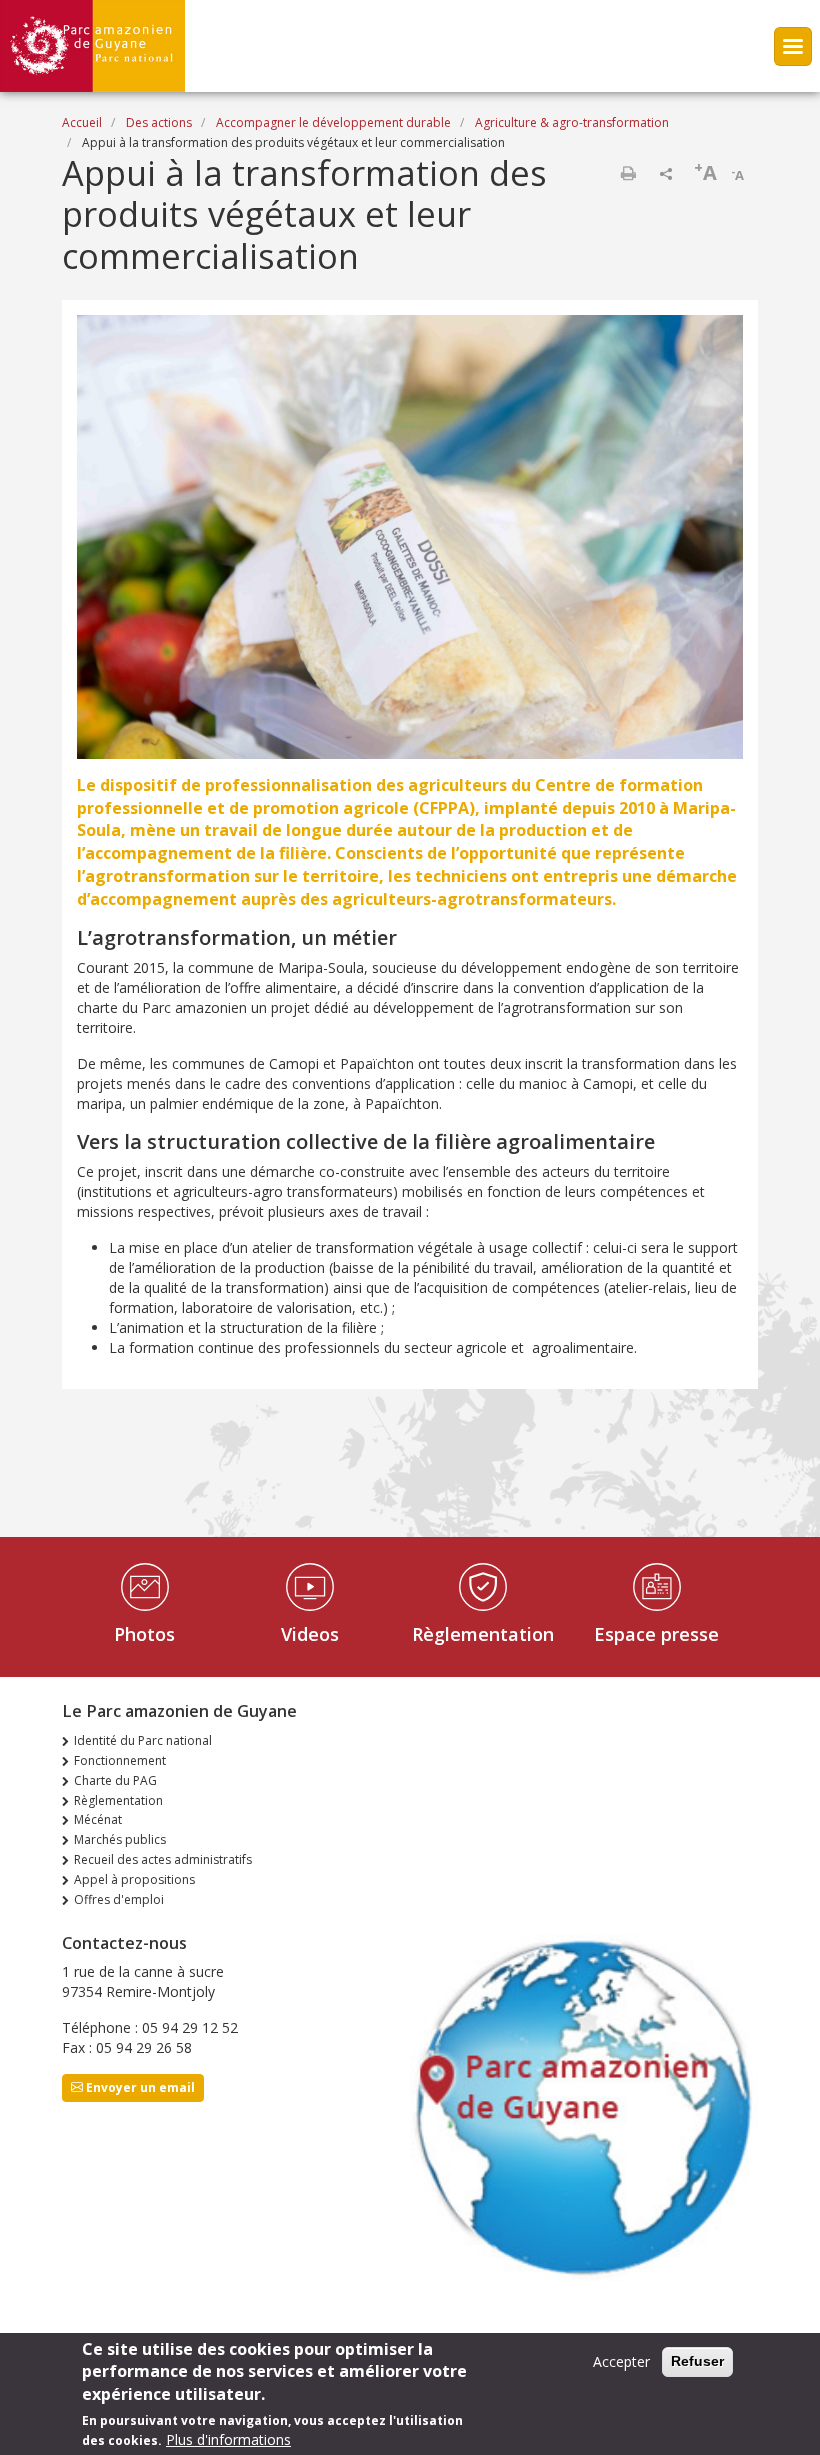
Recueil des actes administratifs (163, 1859)
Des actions (159, 122)
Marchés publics (120, 1839)
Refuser (697, 2361)
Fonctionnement (120, 1760)
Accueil (82, 122)
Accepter (621, 2361)
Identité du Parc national (143, 1740)
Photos (144, 1634)
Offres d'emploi (119, 1899)
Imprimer (628, 173)
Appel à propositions (134, 1879)
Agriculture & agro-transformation (572, 122)
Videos (310, 1634)
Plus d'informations (228, 2439)
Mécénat (98, 1819)
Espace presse (656, 1634)
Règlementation (483, 1634)
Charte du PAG (115, 1780)
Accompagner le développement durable (333, 122)
